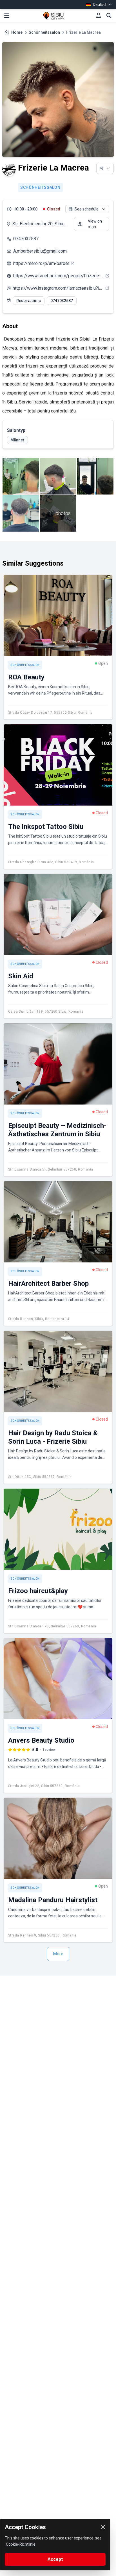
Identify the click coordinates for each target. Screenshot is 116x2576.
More (58, 1954)
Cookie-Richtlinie (21, 2544)
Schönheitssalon (44, 32)
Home (17, 32)
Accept (55, 2559)
